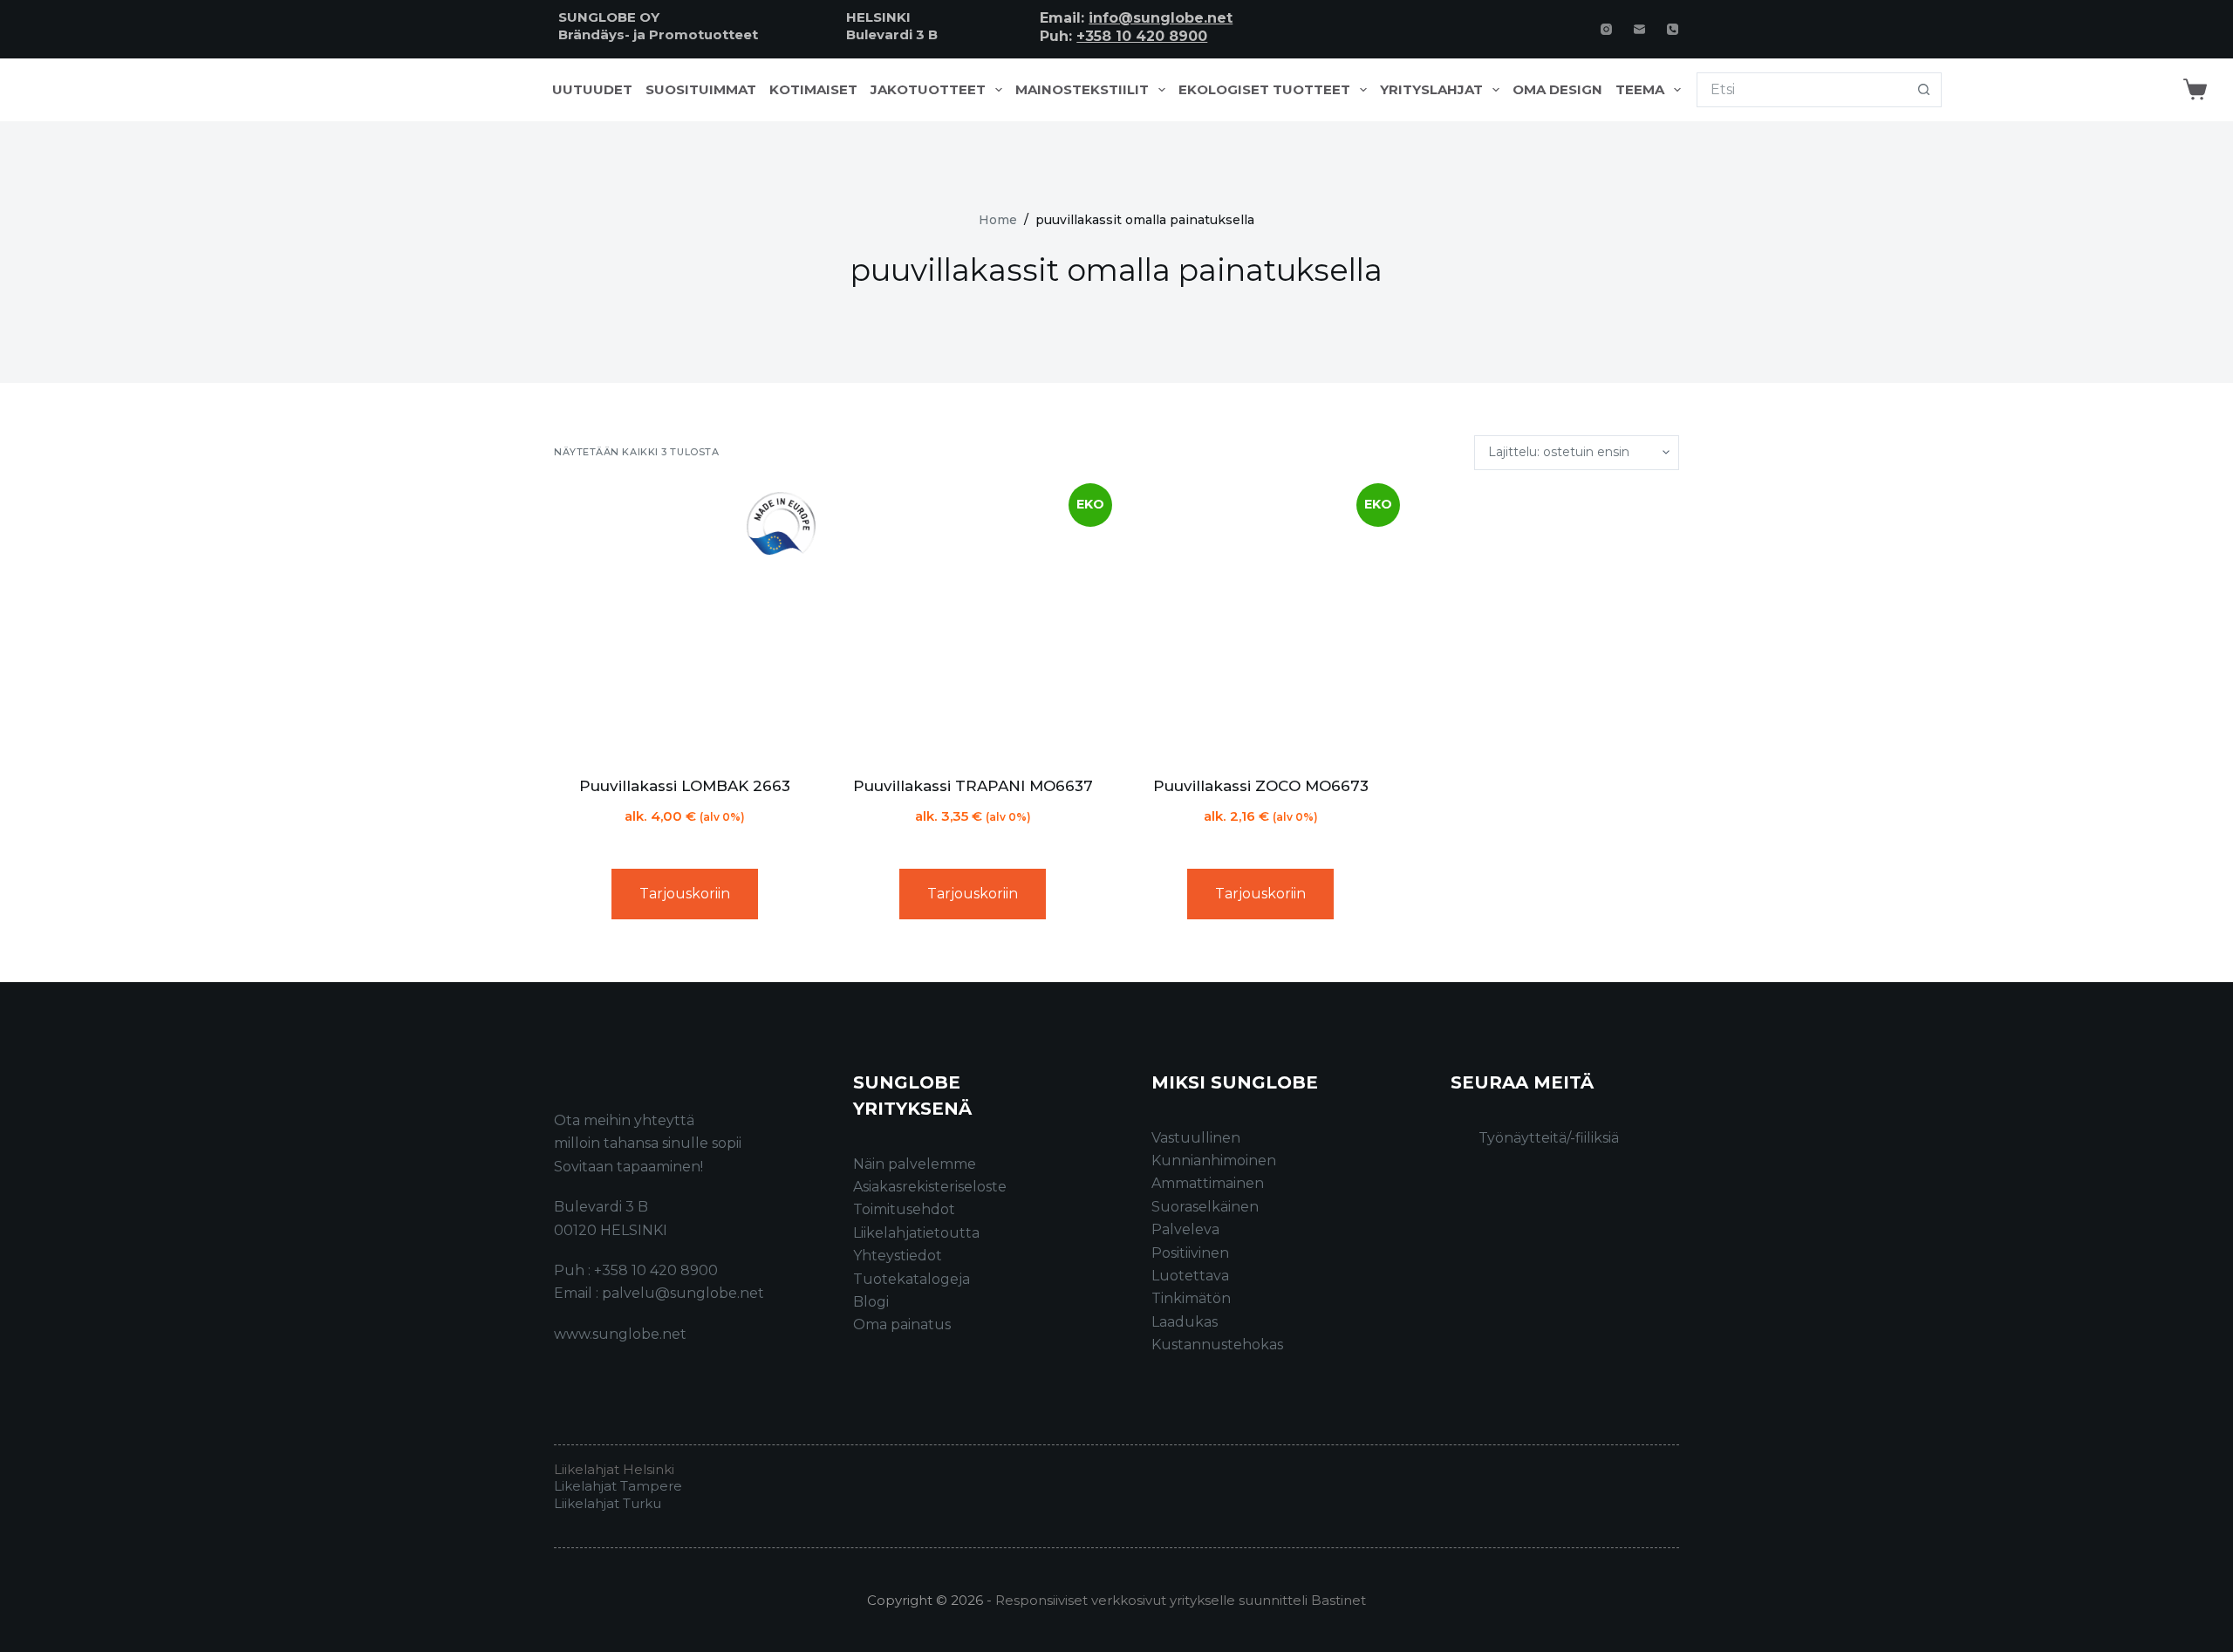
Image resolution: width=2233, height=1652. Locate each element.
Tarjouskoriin (685, 894)
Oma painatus (902, 1324)
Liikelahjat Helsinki (614, 1469)
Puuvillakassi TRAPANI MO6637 (973, 786)
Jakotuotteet (928, 90)
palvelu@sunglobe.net (683, 1293)
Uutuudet (592, 90)
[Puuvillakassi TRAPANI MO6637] (973, 623)
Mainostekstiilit (1082, 90)
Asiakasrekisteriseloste (930, 1187)
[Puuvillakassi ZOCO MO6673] (1260, 623)
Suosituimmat (701, 90)
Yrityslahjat (1431, 90)
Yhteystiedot (898, 1256)
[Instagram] (1606, 29)
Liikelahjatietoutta (916, 1233)
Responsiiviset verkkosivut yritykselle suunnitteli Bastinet (1181, 1600)
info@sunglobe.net (1161, 18)
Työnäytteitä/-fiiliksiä (1549, 1138)
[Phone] (1673, 29)
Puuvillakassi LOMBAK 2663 (685, 786)
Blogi (871, 1302)
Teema (1640, 90)
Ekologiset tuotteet (1264, 90)
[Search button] (1924, 90)
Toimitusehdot (904, 1209)
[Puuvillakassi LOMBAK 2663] (685, 623)
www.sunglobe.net (620, 1334)
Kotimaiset (813, 90)
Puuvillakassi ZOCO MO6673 (1261, 786)
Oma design (1557, 90)
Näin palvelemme (915, 1164)
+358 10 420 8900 (1142, 36)
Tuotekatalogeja (912, 1279)
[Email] (1639, 29)
